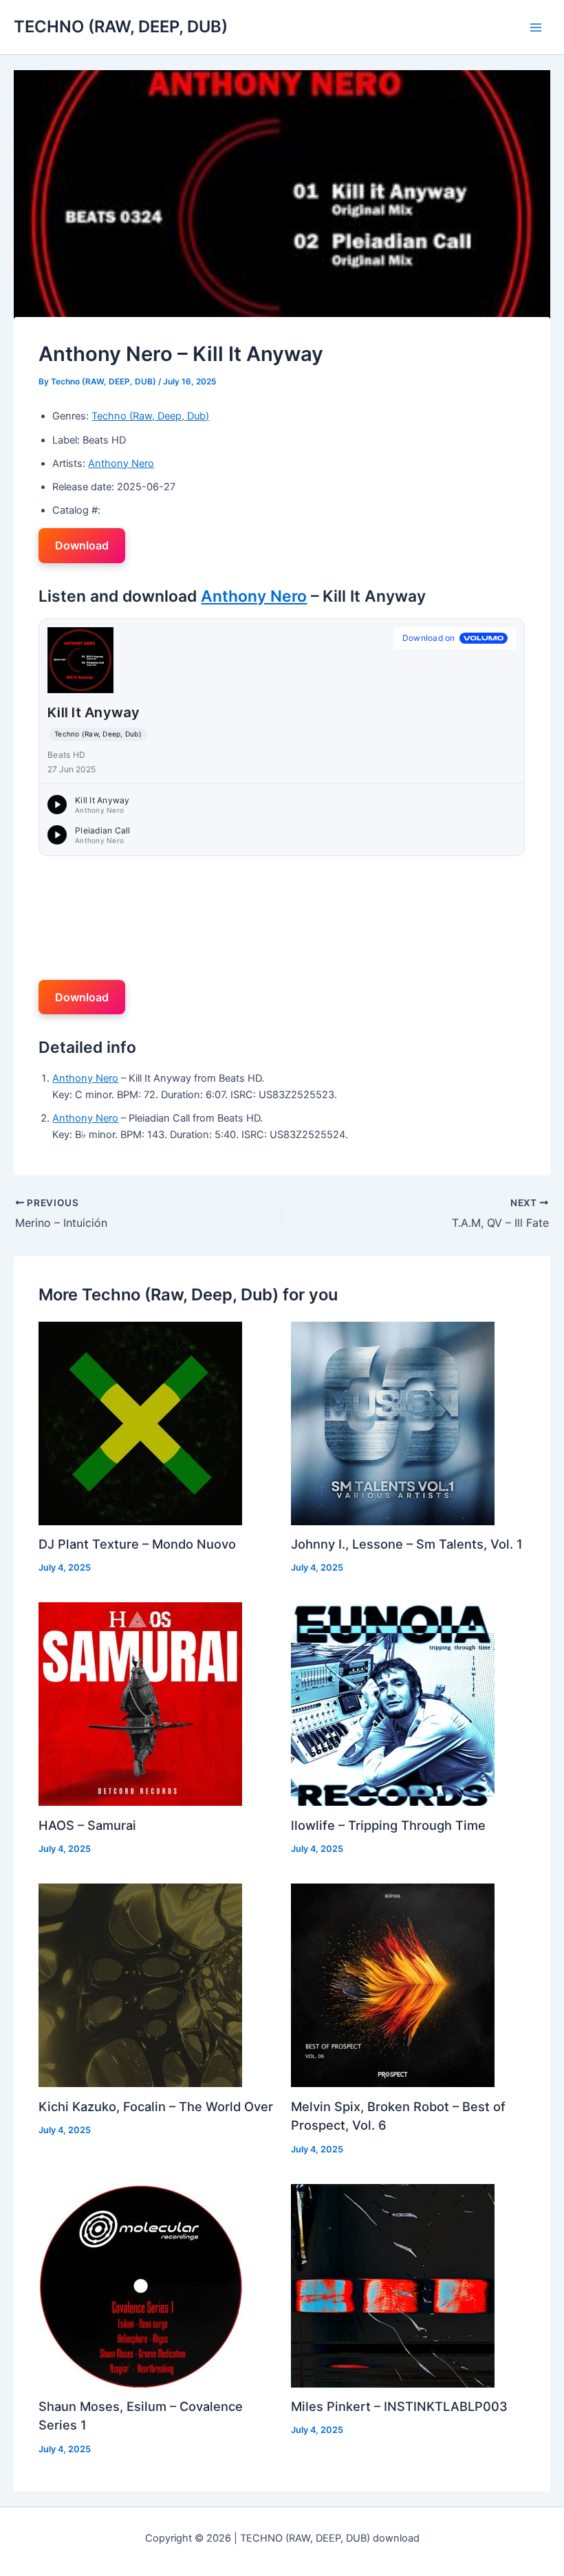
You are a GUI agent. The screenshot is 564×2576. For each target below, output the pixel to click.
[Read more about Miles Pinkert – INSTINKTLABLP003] (393, 2285)
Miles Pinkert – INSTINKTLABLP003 (399, 2406)
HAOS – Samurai (87, 1825)
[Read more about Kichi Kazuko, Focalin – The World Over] (140, 1985)
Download (82, 545)
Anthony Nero (121, 463)
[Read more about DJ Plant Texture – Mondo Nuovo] (140, 1423)
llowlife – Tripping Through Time (388, 1825)
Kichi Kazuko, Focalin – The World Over (156, 2106)
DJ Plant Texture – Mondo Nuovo (137, 1544)
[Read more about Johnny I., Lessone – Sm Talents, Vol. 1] (393, 1423)
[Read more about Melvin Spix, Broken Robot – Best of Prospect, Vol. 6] (393, 1985)
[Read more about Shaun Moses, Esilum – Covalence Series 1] (140, 2285)
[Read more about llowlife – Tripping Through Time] (393, 1703)
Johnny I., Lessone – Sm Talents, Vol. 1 (407, 1544)
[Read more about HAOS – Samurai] (140, 1703)
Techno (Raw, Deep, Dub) (150, 416)
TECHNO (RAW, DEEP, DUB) (121, 26)
